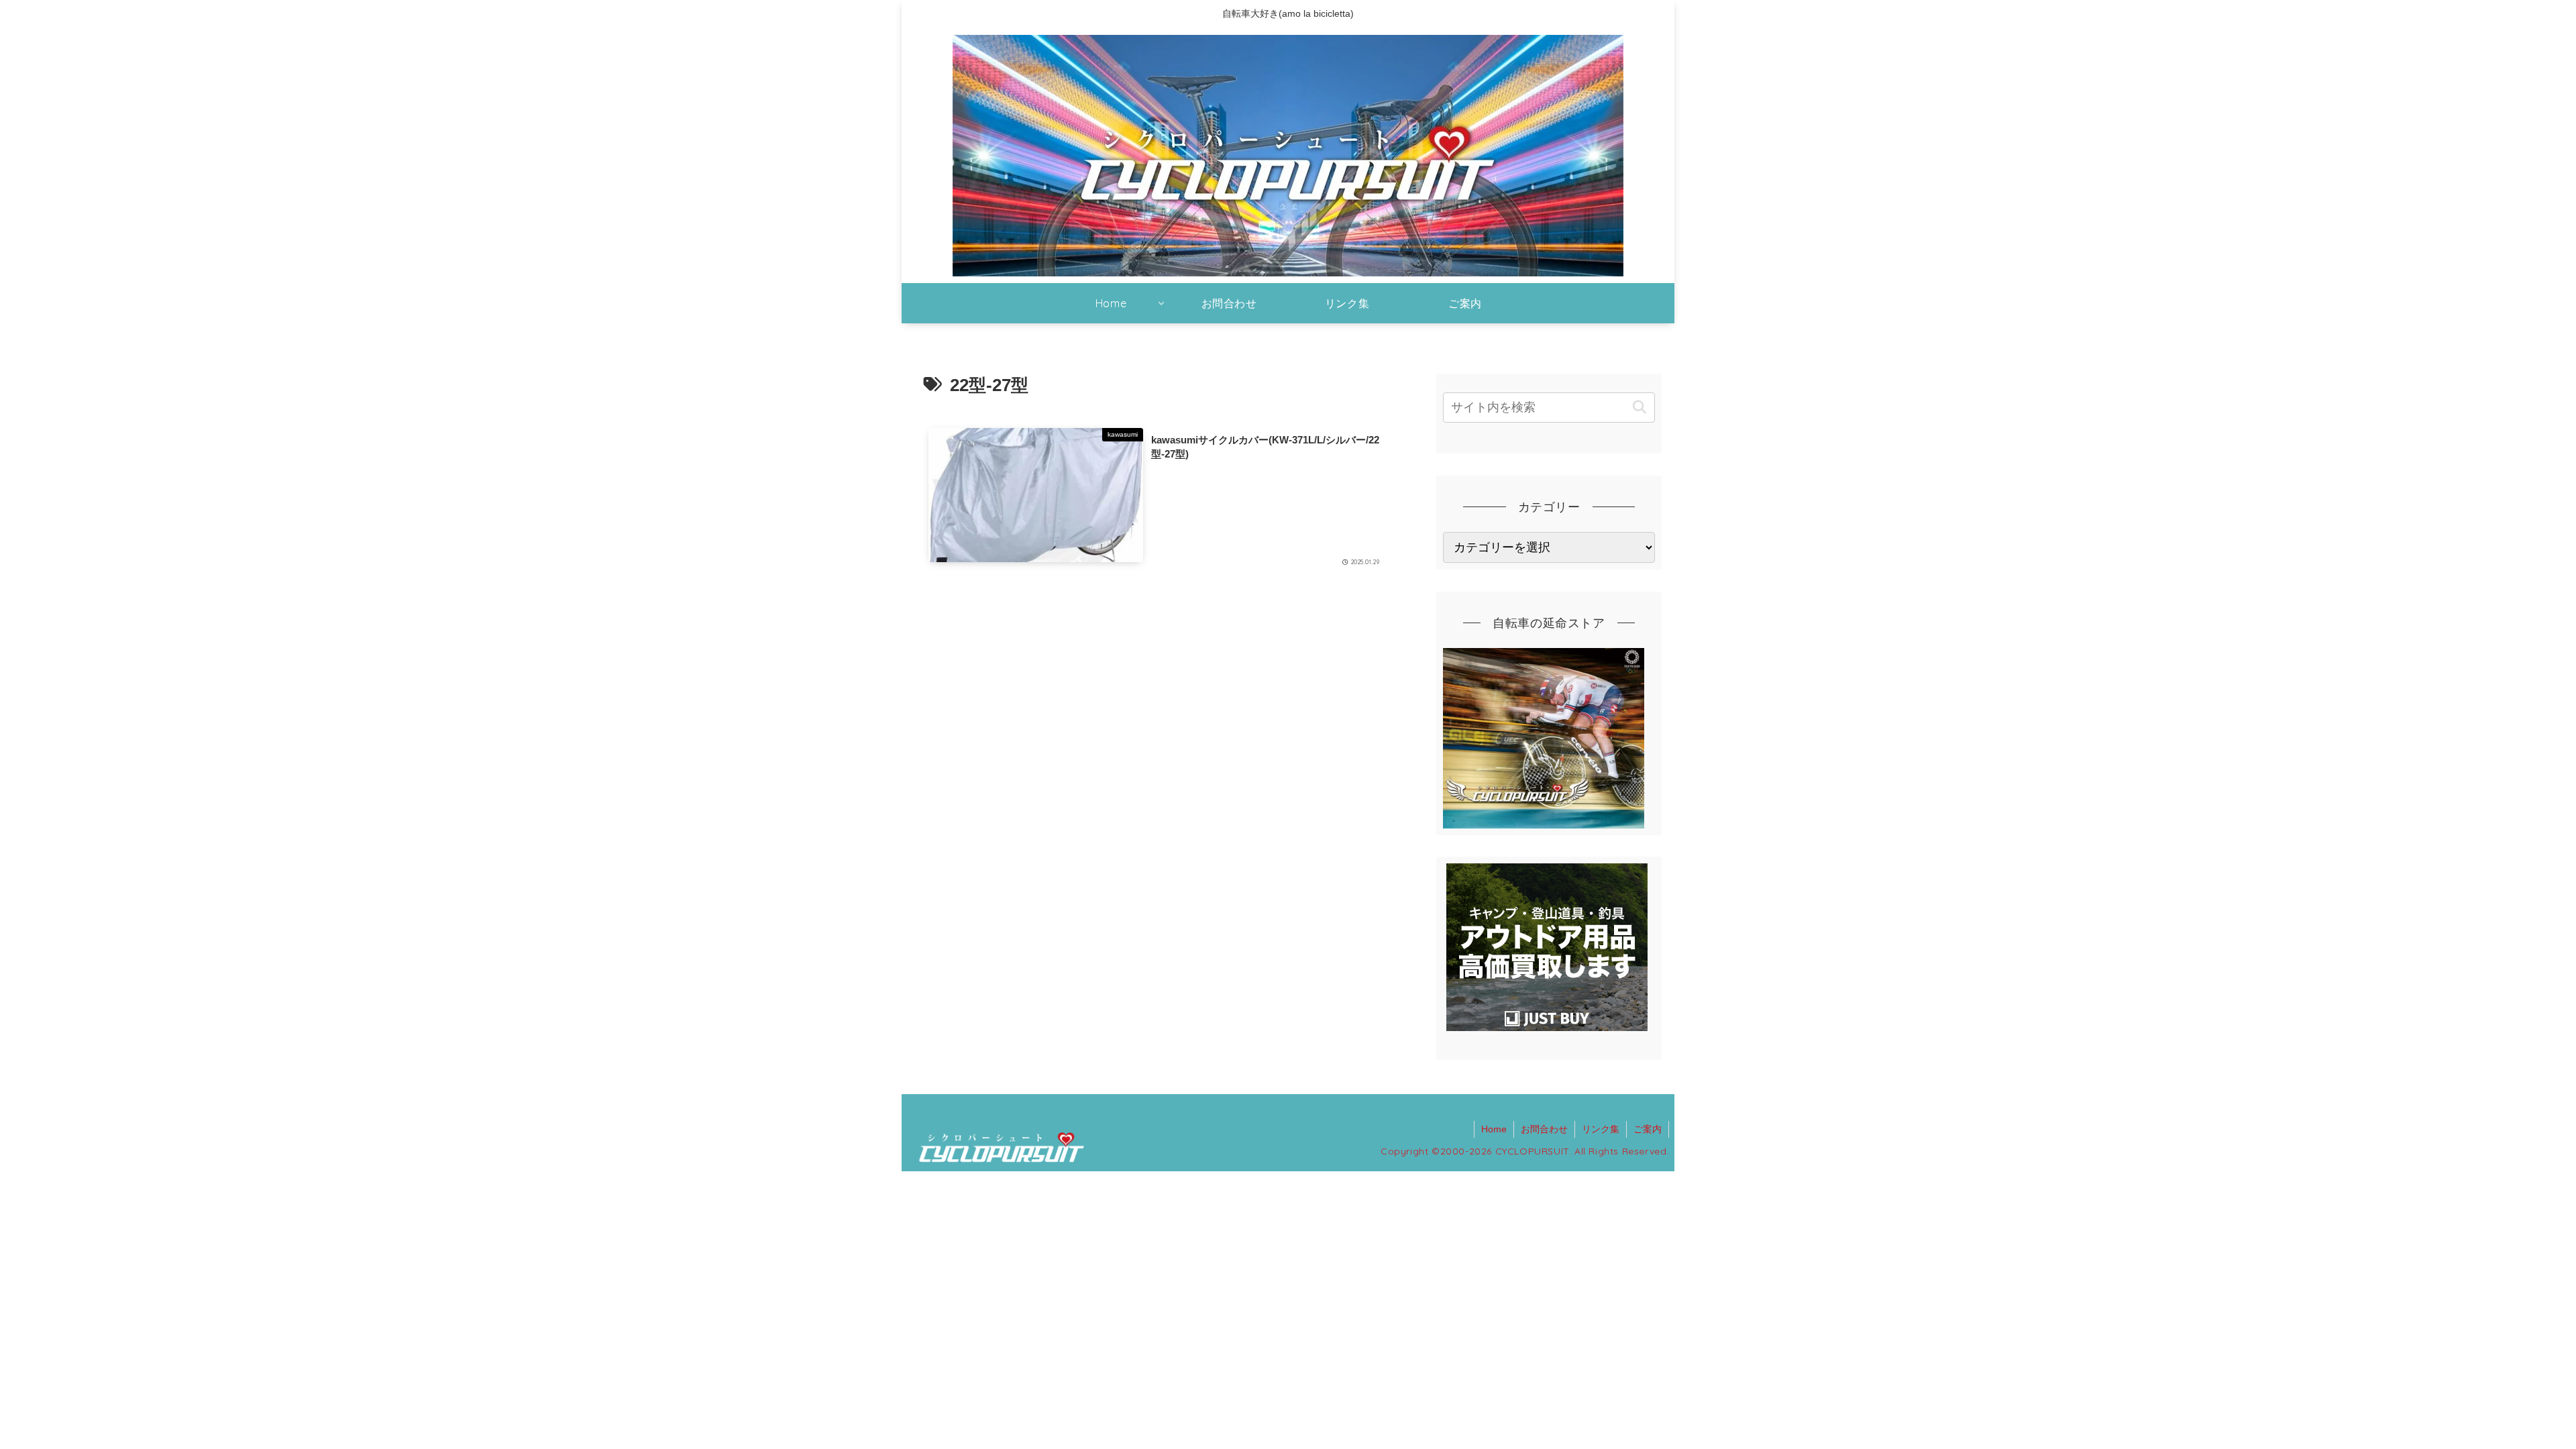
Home (1494, 1129)
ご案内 (1648, 1129)
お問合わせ (1544, 1129)
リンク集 (1601, 1129)
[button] (1639, 408)
